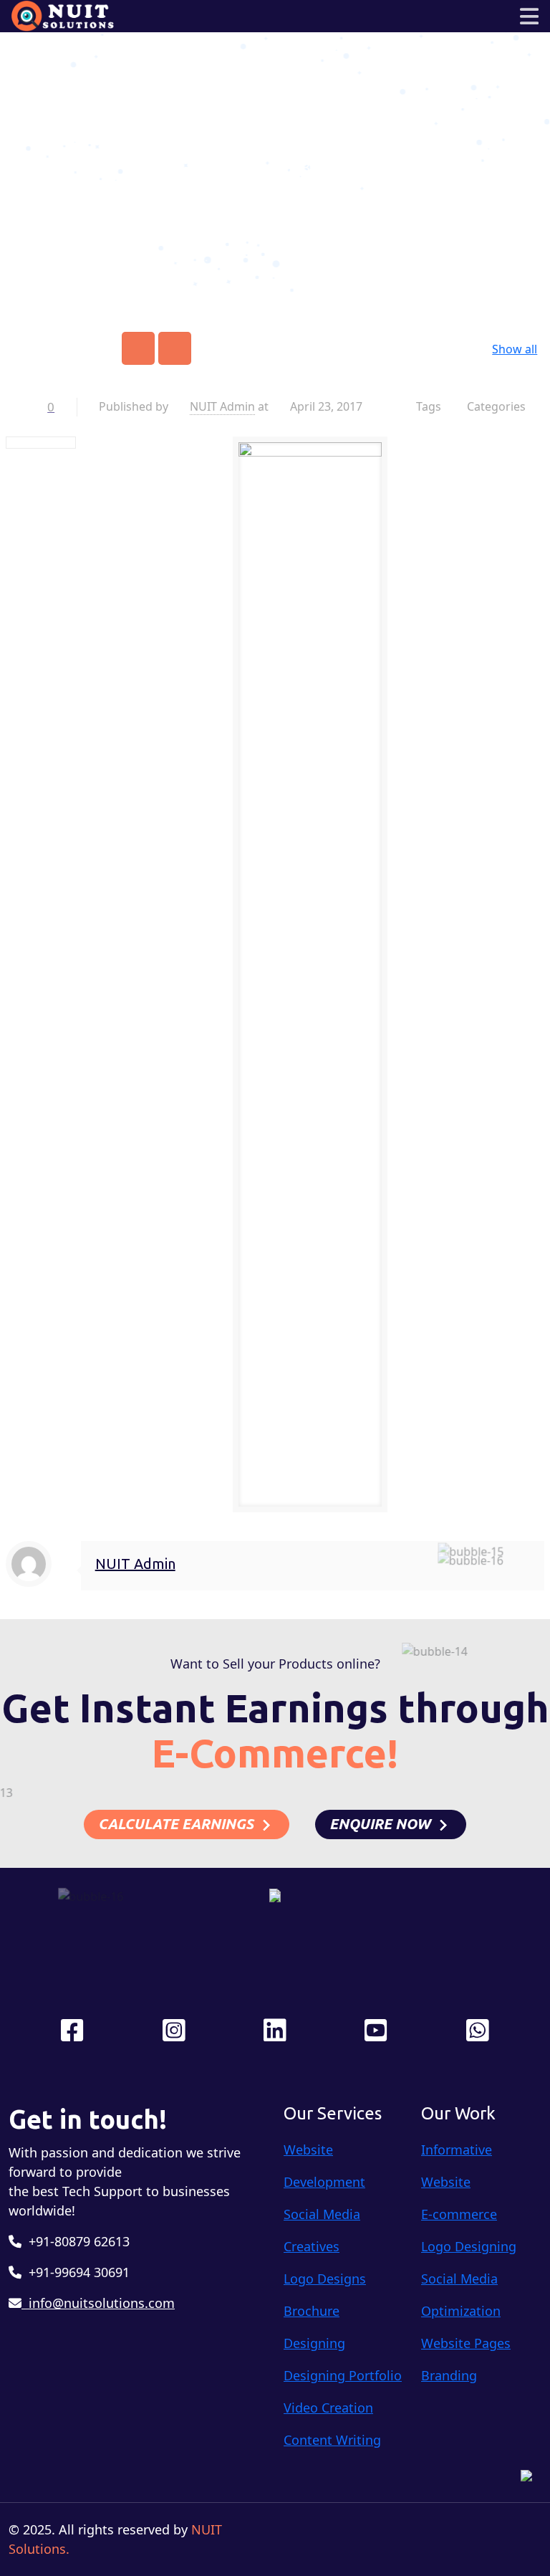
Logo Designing (469, 2246)
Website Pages (466, 2343)
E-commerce (459, 2214)
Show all (515, 349)
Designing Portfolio (343, 2375)
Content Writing (332, 2440)
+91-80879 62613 (76, 2241)
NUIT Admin (222, 406)
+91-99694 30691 (76, 2272)
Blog (315, 167)
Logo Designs (325, 2279)
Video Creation (328, 2408)
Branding (449, 2375)
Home (262, 167)
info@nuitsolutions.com (98, 2303)
